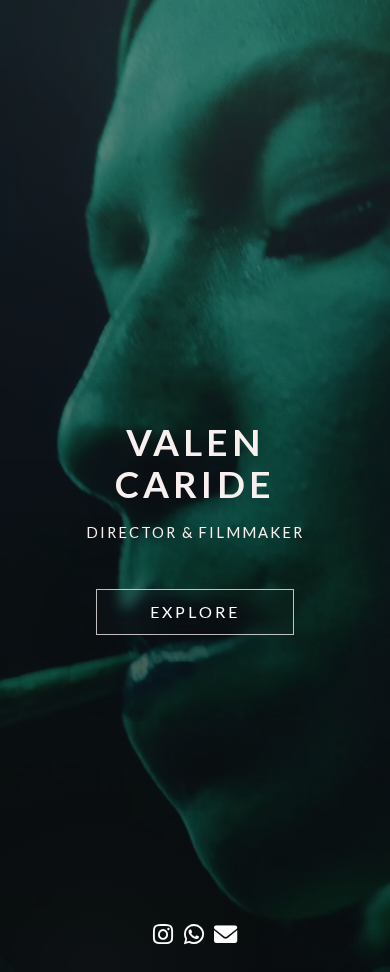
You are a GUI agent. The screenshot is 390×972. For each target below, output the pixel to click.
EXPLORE (195, 611)
